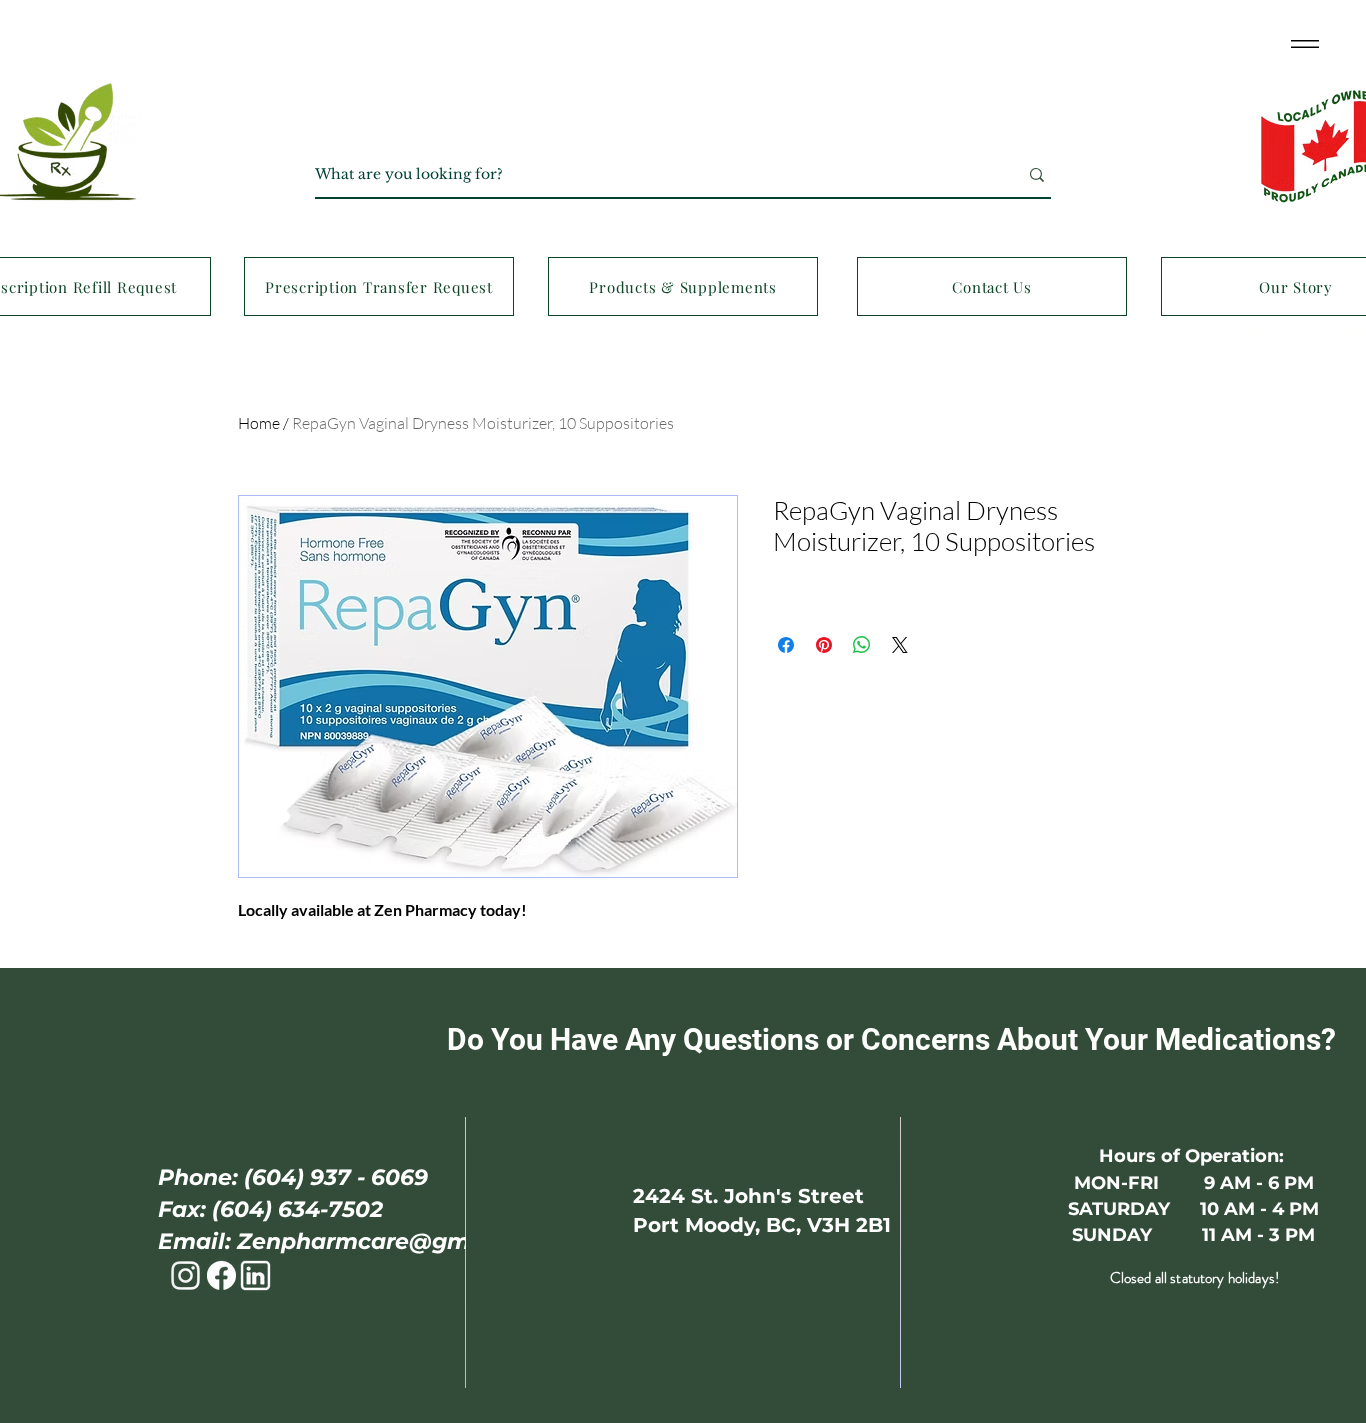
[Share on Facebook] (786, 645)
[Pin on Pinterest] (824, 645)
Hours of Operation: (1194, 1156)
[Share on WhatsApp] (862, 645)
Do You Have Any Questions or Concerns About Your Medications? (902, 1039)
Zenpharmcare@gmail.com (396, 1241)
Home (259, 423)
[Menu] (1305, 43)
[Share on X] (900, 645)
